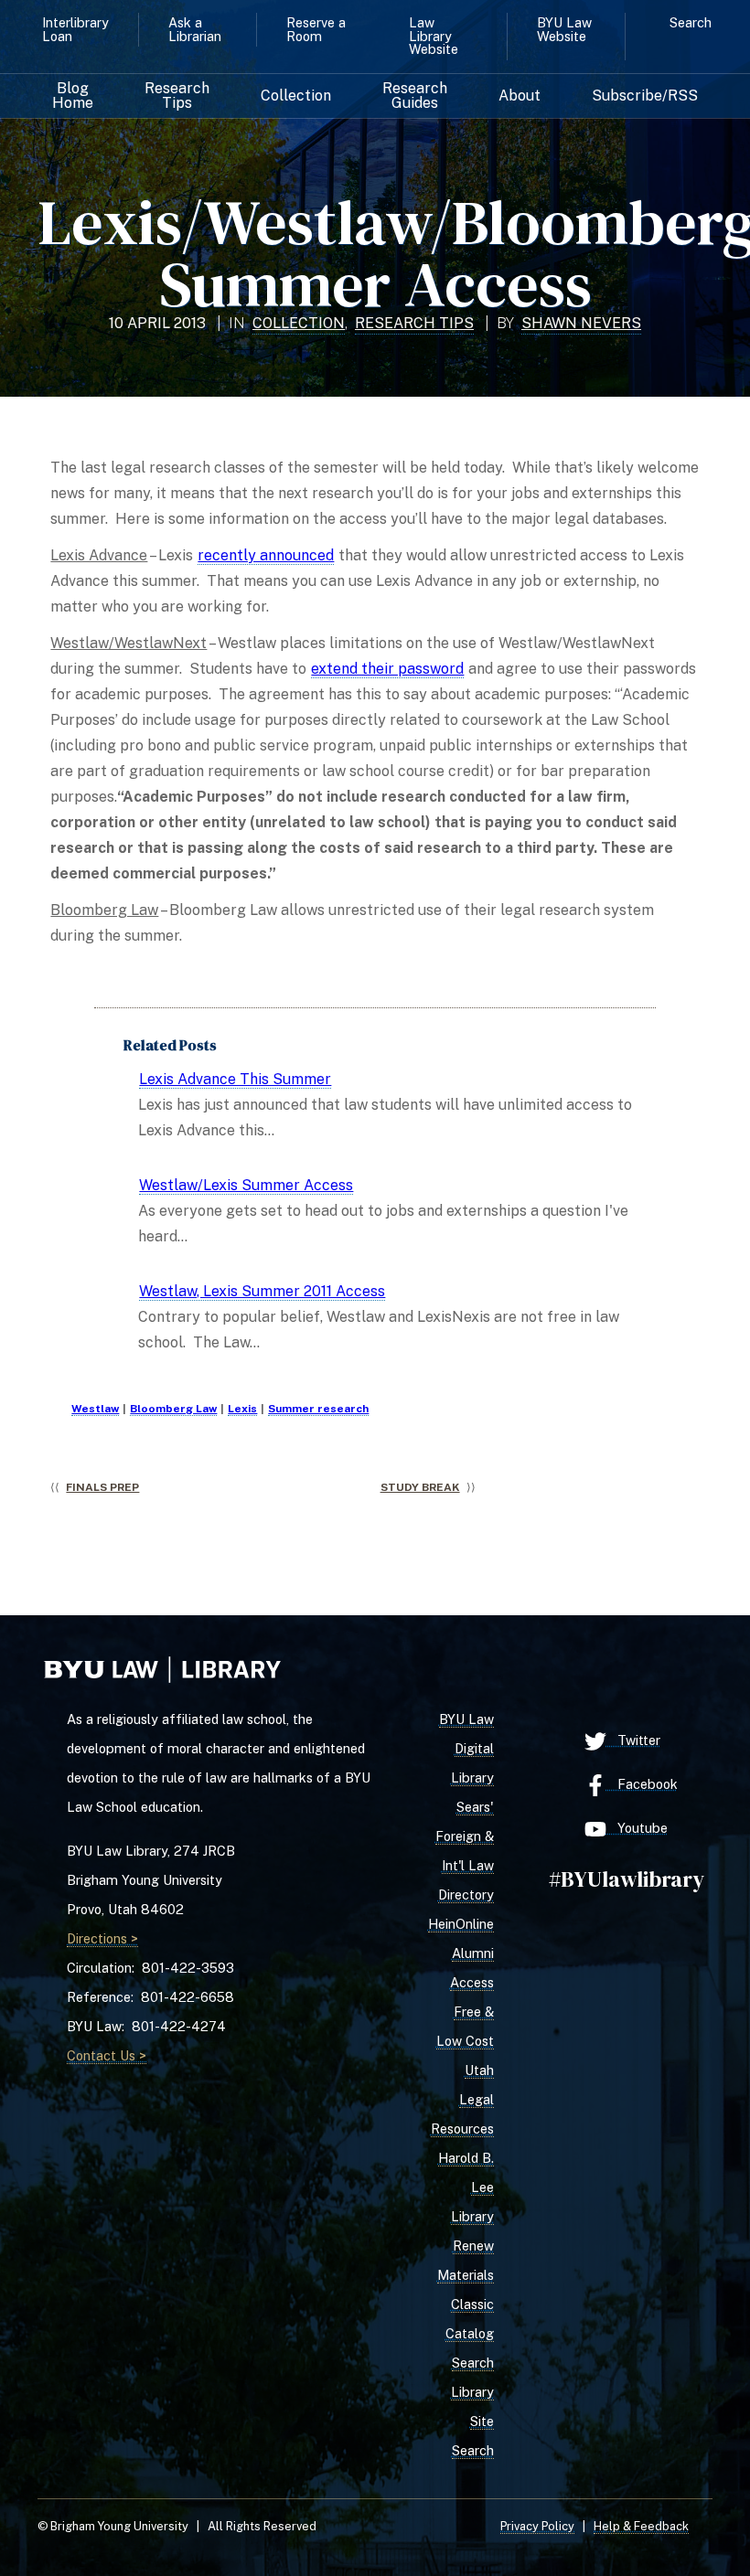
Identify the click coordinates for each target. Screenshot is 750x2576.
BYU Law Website (564, 29)
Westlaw (95, 1409)
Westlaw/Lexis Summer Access (246, 1185)
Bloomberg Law (173, 1409)
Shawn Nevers (581, 323)
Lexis (242, 1409)
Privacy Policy (537, 2526)
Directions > (102, 1938)
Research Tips (177, 96)
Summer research (318, 1409)
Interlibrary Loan (75, 29)
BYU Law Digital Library (466, 1748)
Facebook (642, 1784)
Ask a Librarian (195, 29)
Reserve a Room (316, 29)
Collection (296, 96)
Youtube (637, 1828)
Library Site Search (472, 2421)
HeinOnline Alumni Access (461, 1953)
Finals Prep (102, 1487)
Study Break (420, 1487)
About (520, 96)
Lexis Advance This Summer (235, 1079)
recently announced (266, 555)
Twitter (633, 1740)
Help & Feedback (641, 2526)
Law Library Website (434, 36)
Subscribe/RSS (645, 96)
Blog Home (73, 96)
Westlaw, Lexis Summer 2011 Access (262, 1291)
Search (691, 22)
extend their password (387, 669)
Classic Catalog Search (470, 2333)
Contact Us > (107, 2055)
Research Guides (415, 96)
